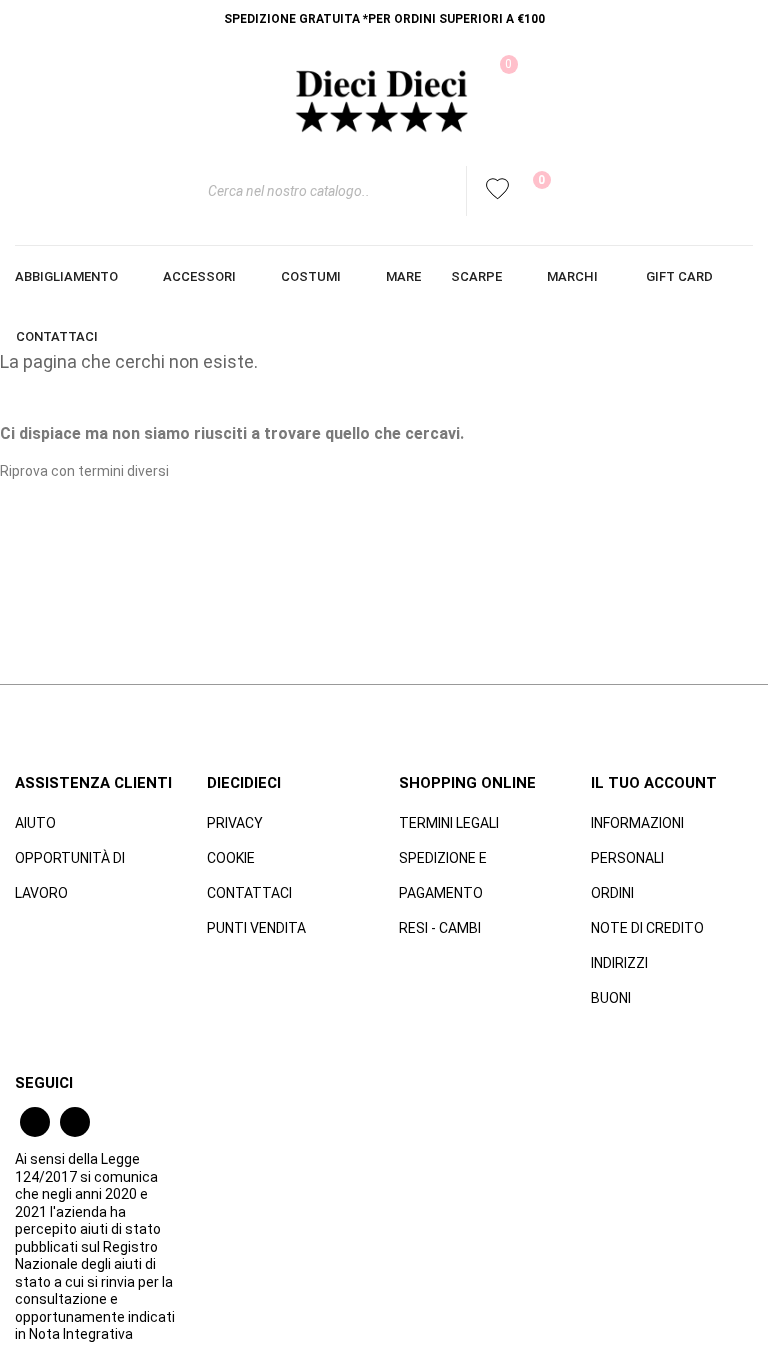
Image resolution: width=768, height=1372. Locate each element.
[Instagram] (75, 1122)
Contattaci (249, 893)
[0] (529, 191)
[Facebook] (35, 1122)
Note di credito (647, 928)
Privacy (235, 823)
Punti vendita (256, 928)
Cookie (231, 858)
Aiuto (35, 823)
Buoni (611, 998)
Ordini (612, 893)
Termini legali (449, 823)
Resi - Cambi (440, 928)
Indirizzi (619, 963)
